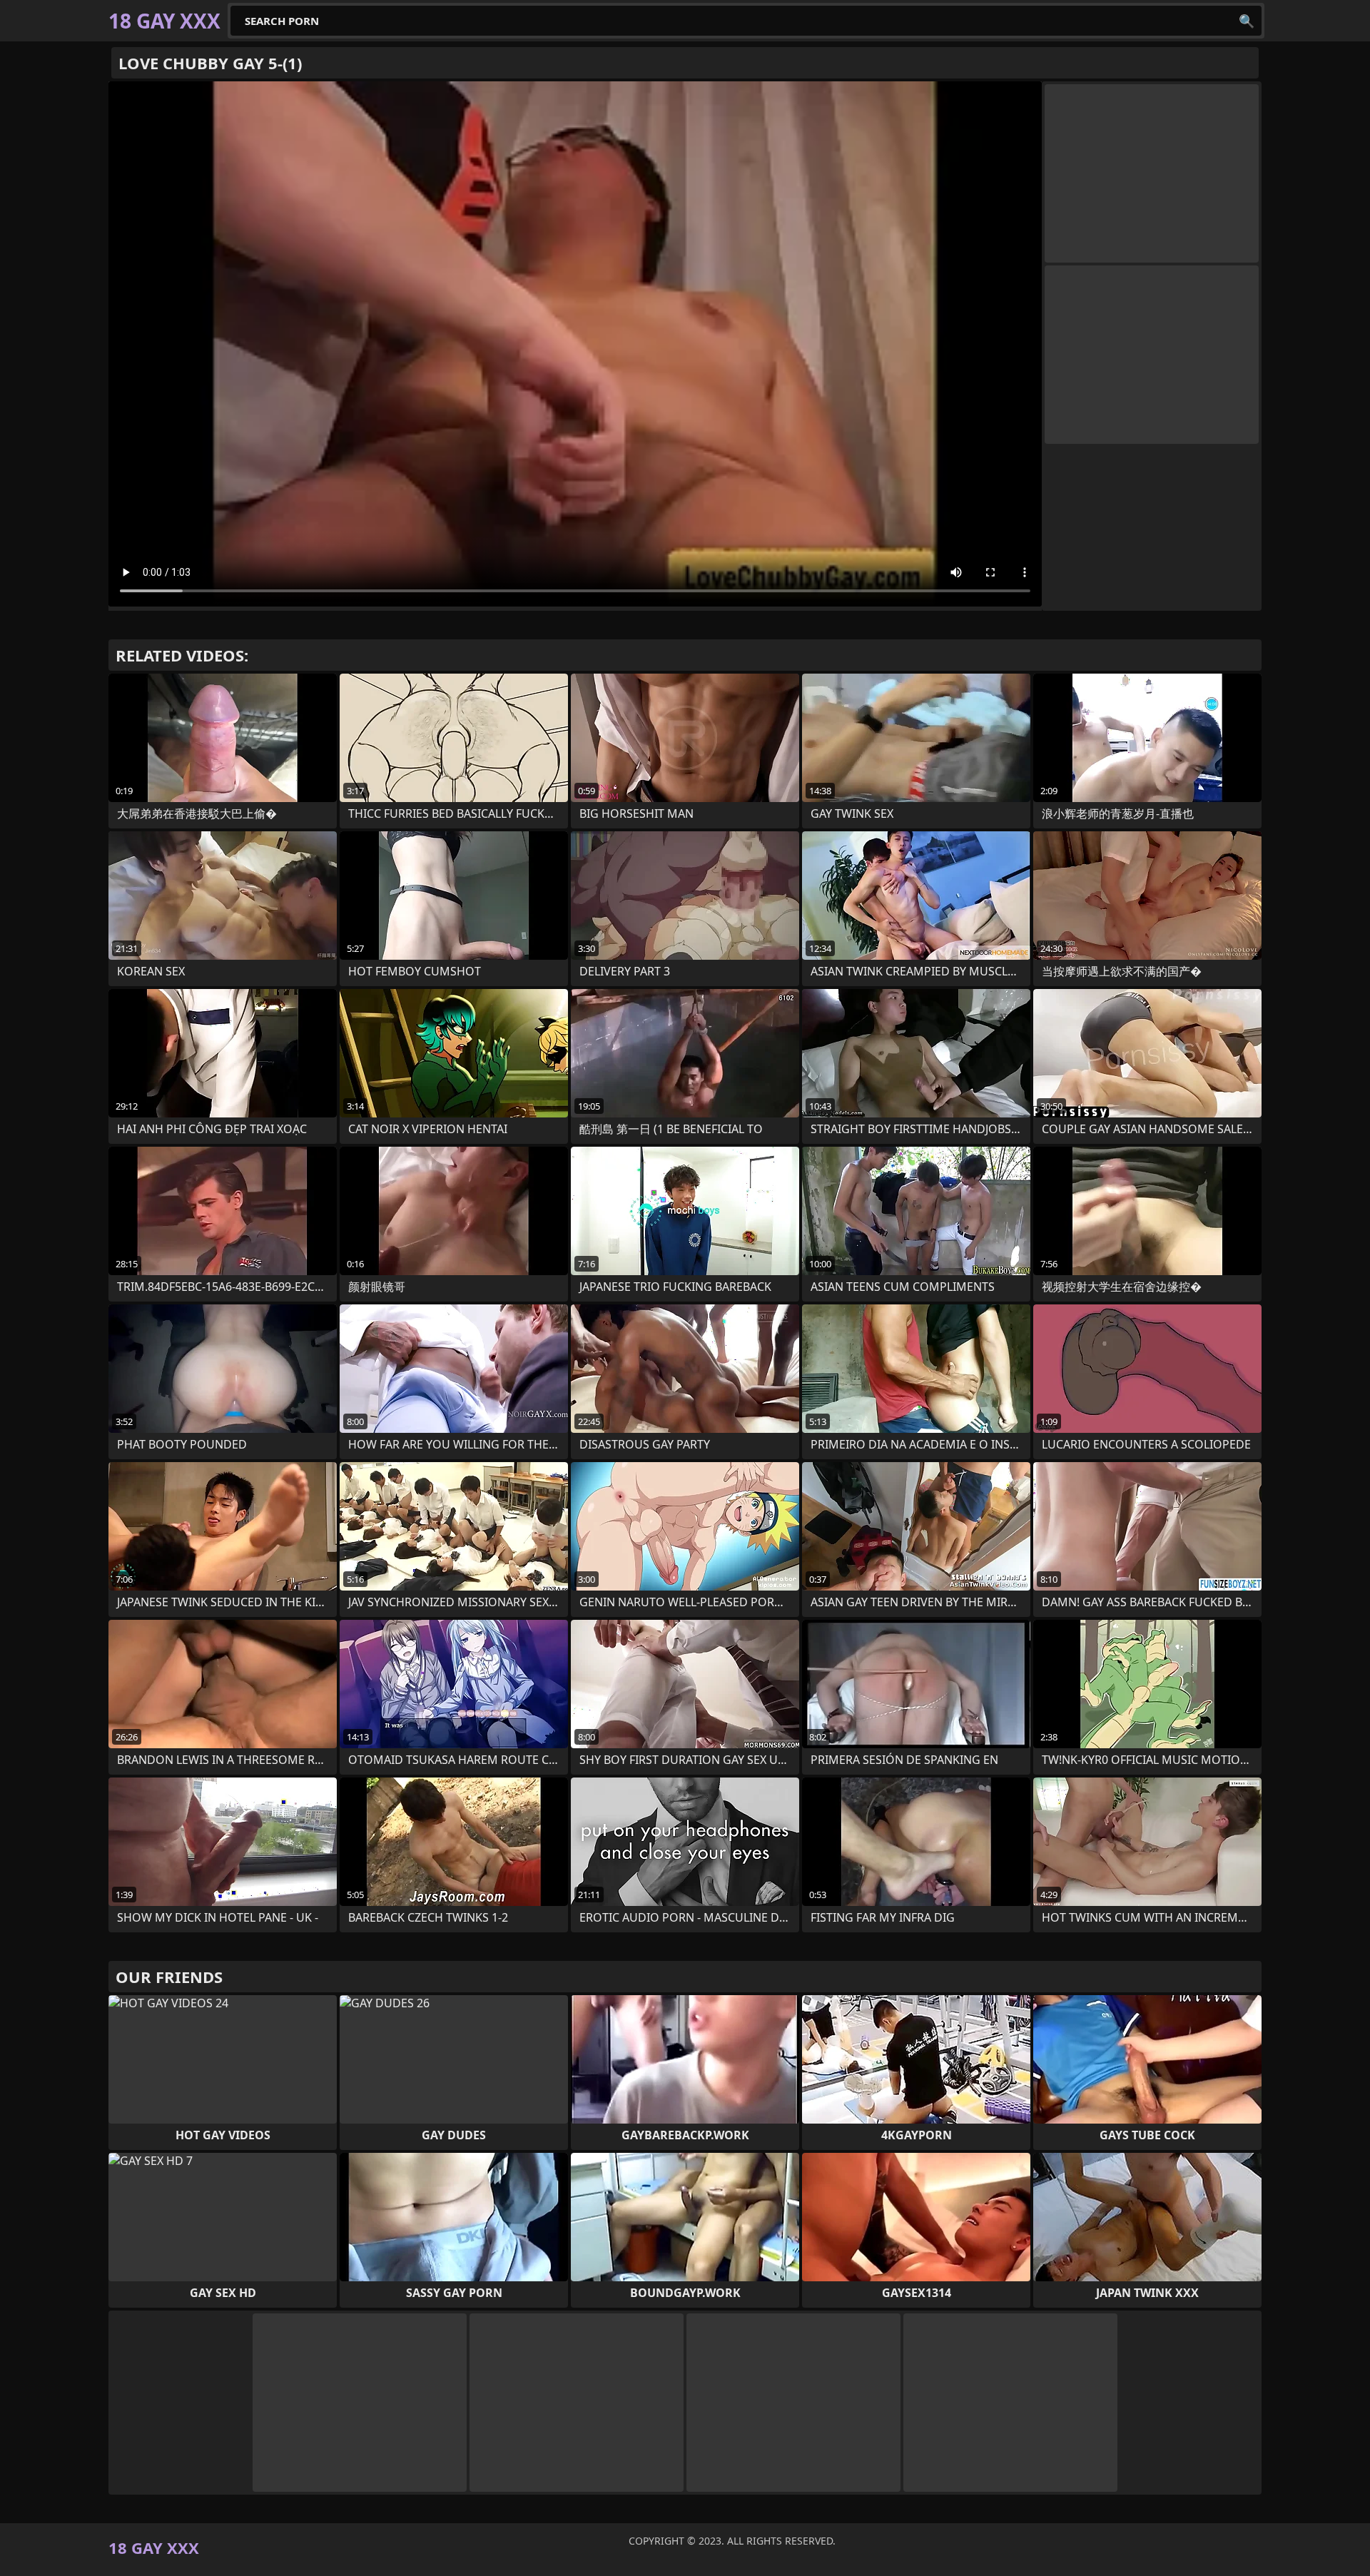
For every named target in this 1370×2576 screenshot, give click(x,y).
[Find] (1247, 21)
